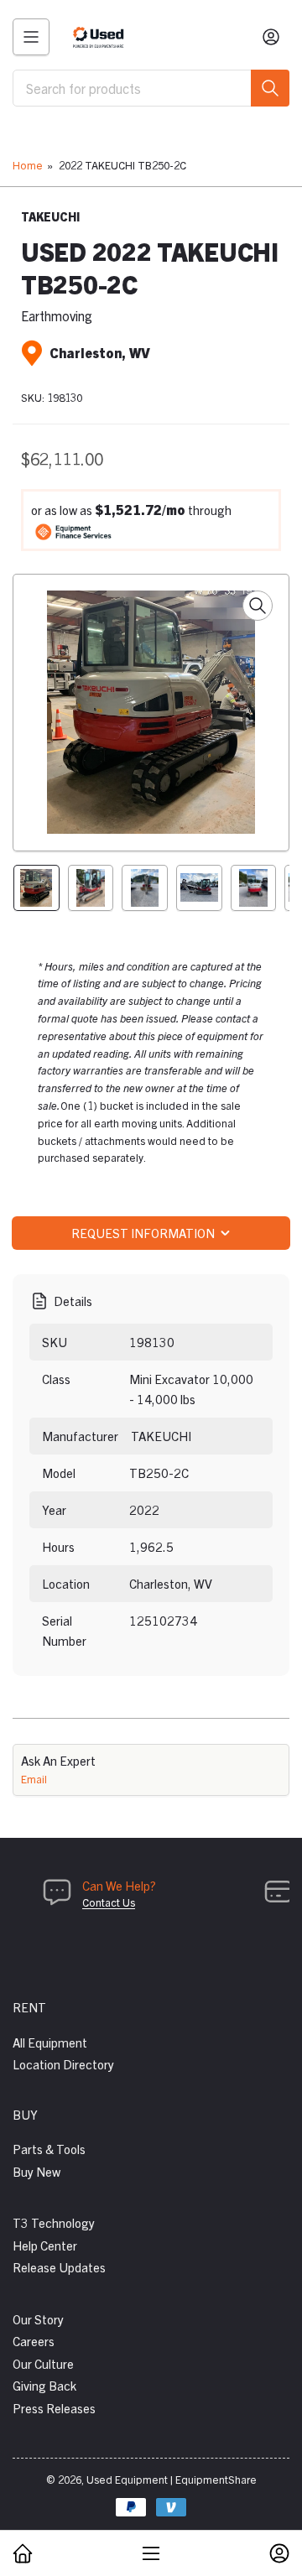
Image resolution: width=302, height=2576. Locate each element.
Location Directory (63, 2064)
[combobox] (151, 88)
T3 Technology (54, 2222)
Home (28, 165)
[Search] (270, 88)
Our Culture (43, 2363)
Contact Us (109, 1902)
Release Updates (59, 2267)
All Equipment (50, 2042)
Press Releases (54, 2408)
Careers (34, 2341)
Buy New (36, 2171)
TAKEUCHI (50, 216)
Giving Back (44, 2385)
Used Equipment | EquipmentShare (172, 2479)
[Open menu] (31, 37)
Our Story (38, 2319)
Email (34, 1779)
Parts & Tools (49, 2149)
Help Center (45, 2245)
